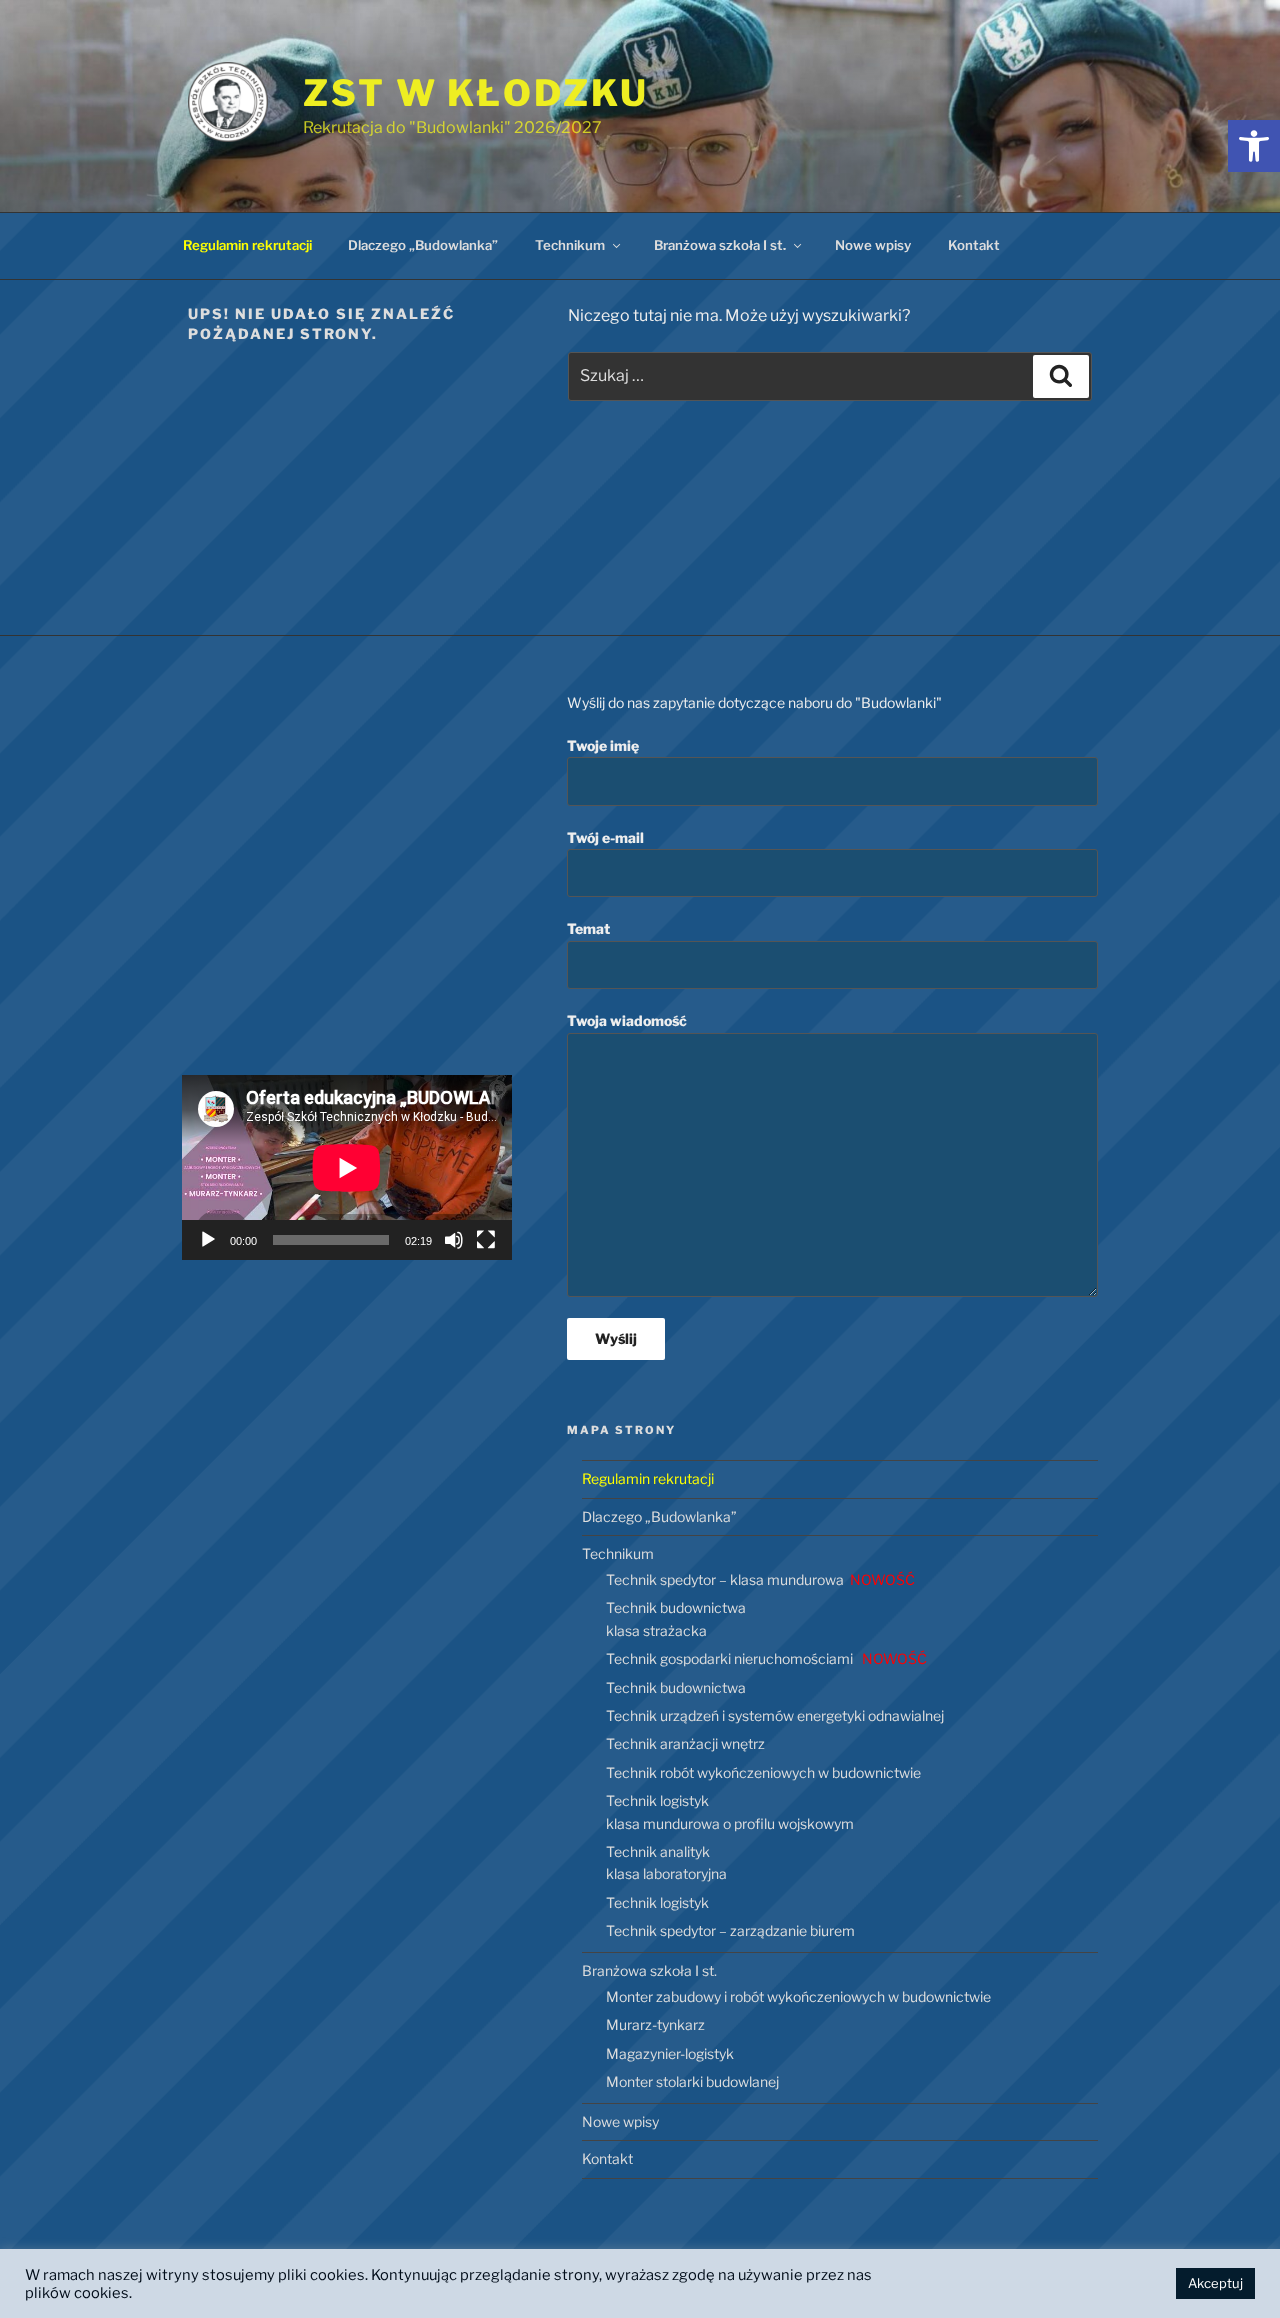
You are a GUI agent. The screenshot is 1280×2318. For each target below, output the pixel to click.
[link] (1254, 146)
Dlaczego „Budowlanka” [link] (423, 245)
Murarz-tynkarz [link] (655, 2024)
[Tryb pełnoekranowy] (486, 1240)
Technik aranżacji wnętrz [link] (685, 1743)
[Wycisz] (454, 1240)
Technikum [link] (570, 245)
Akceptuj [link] (1215, 2283)
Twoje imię (603, 745)
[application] (347, 1167)
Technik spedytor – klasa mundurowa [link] (760, 1579)
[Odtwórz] (208, 1240)
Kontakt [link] (974, 245)
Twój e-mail (605, 837)
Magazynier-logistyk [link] (670, 2053)
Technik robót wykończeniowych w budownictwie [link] (763, 1772)
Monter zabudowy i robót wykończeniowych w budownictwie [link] (798, 1996)
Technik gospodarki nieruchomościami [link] (766, 1658)
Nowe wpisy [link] (873, 245)
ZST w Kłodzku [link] (475, 93)
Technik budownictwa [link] (676, 1687)
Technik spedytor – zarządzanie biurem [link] (730, 1930)
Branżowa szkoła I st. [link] (720, 245)
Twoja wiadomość (627, 1020)
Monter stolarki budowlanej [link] (692, 2081)
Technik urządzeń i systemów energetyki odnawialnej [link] (775, 1715)
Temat (588, 928)
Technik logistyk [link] (657, 1902)
